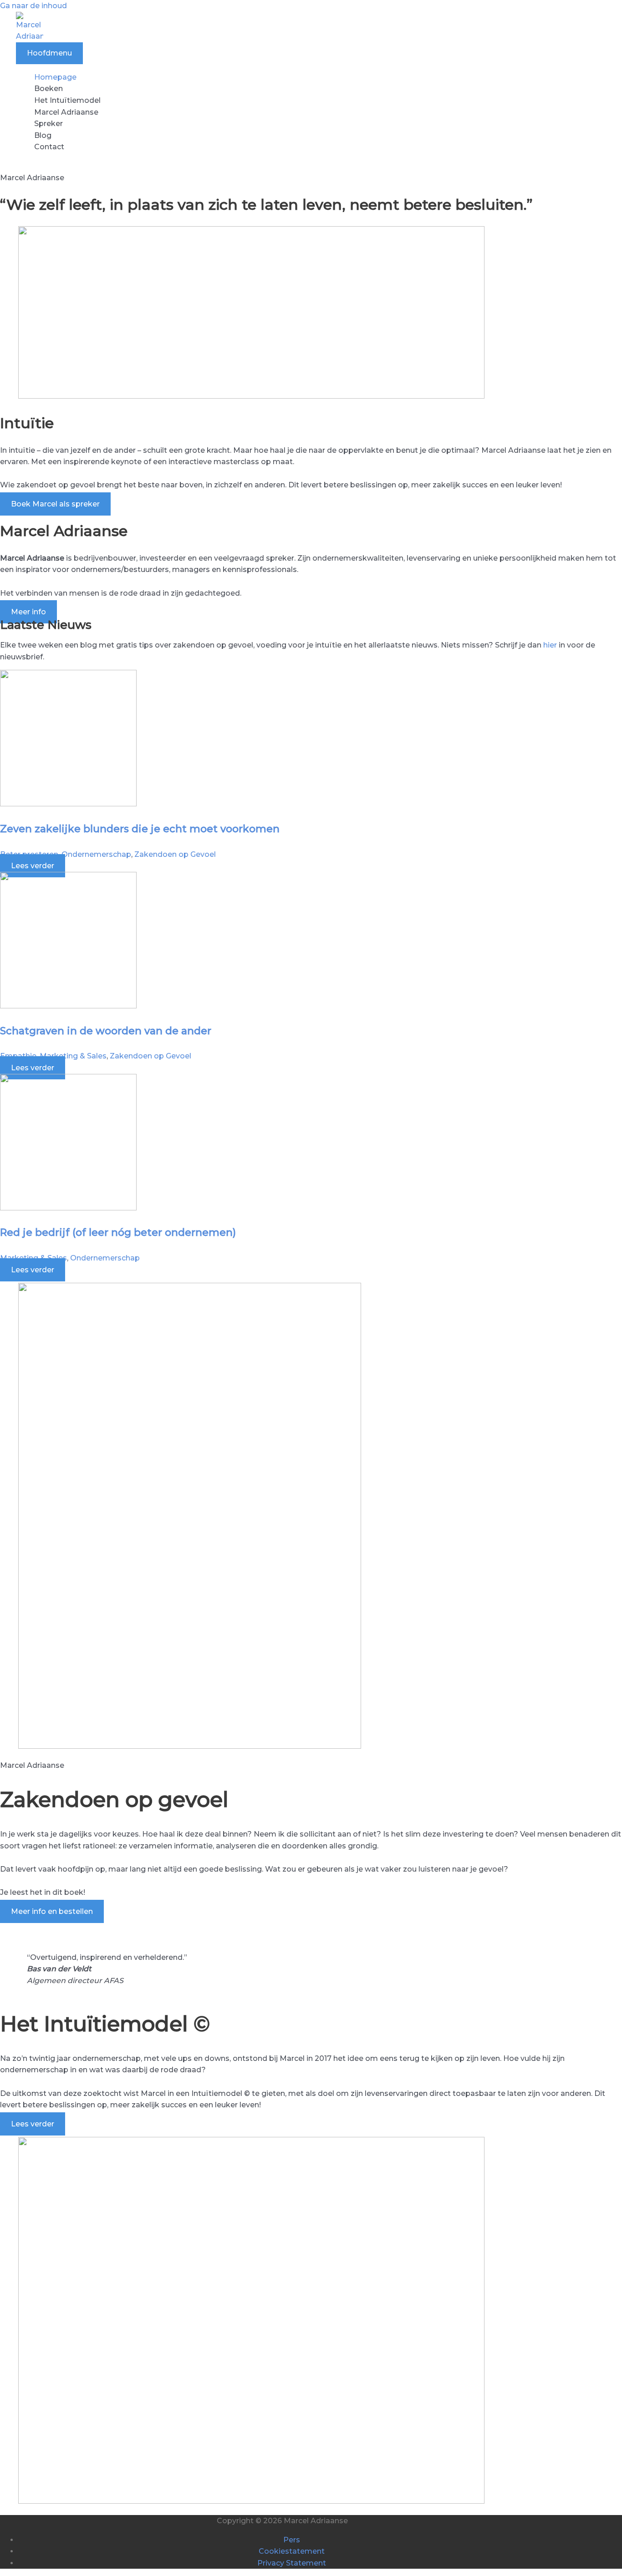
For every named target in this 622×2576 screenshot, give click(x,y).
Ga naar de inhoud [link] (33, 6)
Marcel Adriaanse (66, 112)
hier (550, 645)
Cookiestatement (292, 2551)
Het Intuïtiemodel (67, 100)
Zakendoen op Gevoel (175, 854)
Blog (43, 135)
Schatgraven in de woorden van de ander (106, 1031)
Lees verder (33, 866)
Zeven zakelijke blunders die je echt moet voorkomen (140, 829)
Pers (292, 2540)
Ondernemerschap (96, 854)
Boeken (48, 89)
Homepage (55, 77)
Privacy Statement (292, 2563)
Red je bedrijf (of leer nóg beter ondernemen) (118, 1232)
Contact (49, 147)
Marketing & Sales (73, 1056)
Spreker (48, 124)
